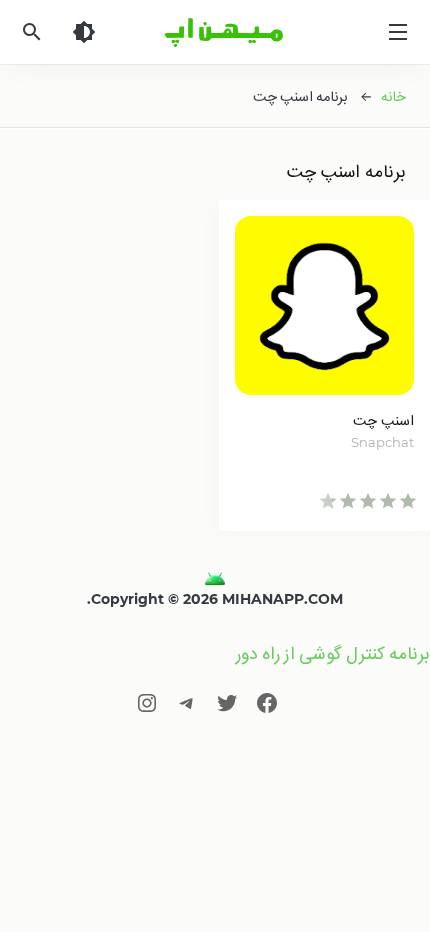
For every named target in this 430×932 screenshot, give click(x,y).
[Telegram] (187, 702)
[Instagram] (147, 702)
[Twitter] (227, 702)
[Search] (32, 32)
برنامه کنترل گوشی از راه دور (333, 653)
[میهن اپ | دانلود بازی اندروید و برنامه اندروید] (215, 578)
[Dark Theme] (84, 32)
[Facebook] (267, 702)
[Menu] (398, 32)
